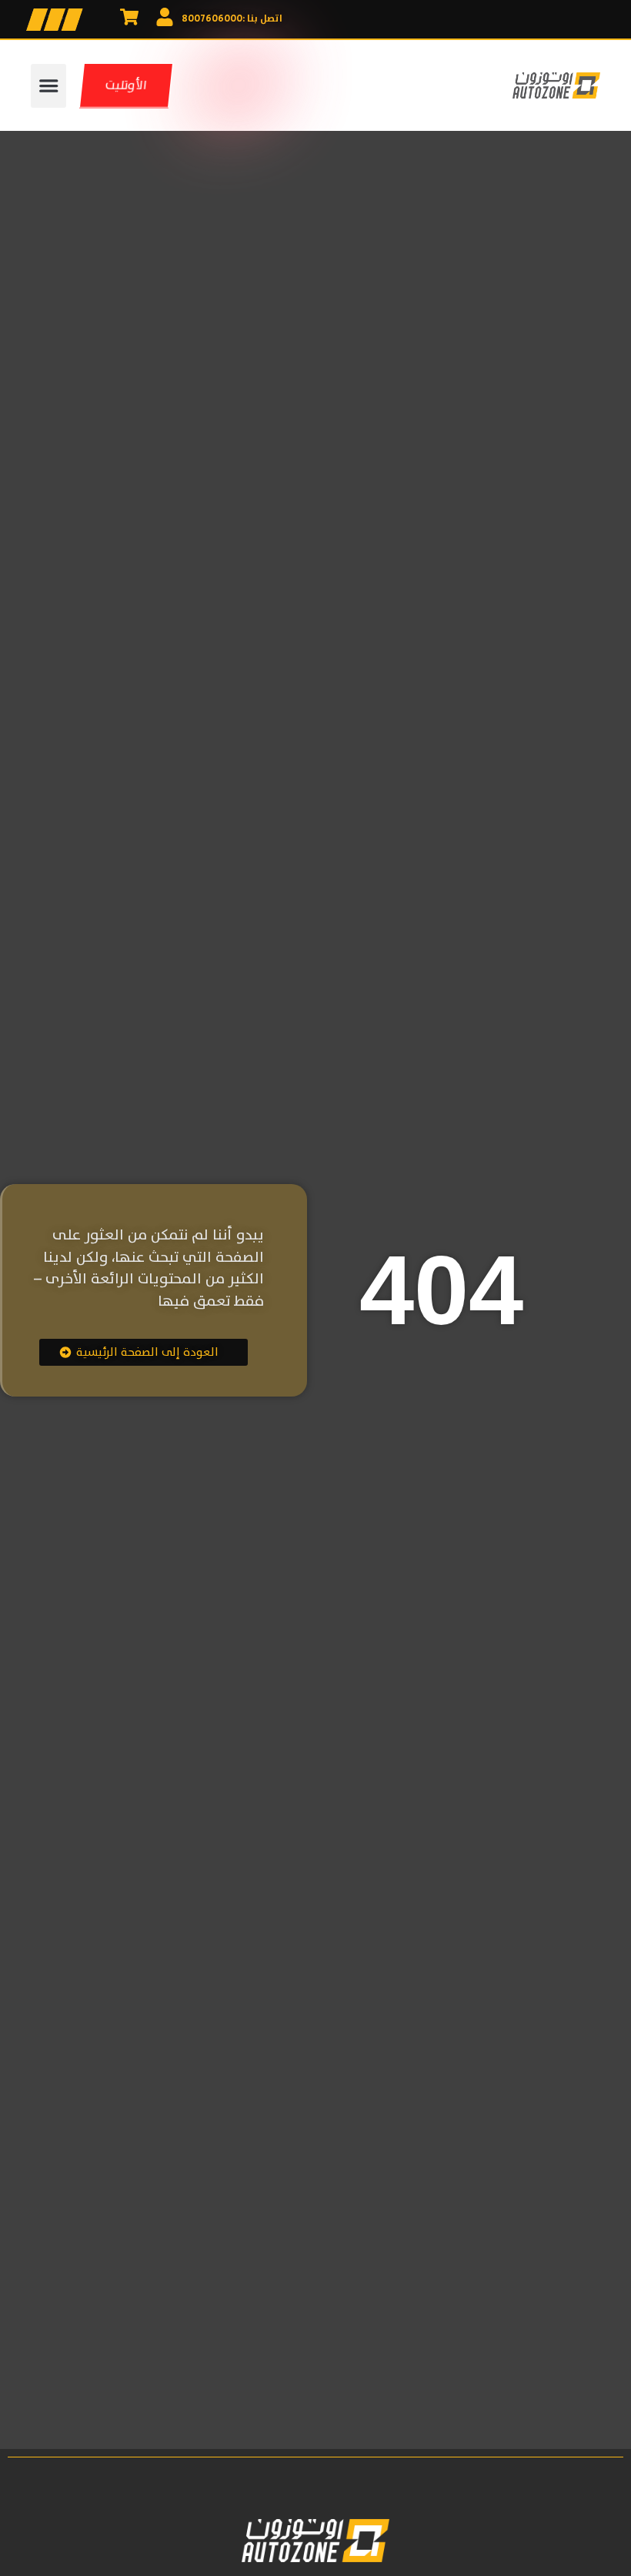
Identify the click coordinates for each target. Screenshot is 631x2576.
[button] (48, 86)
